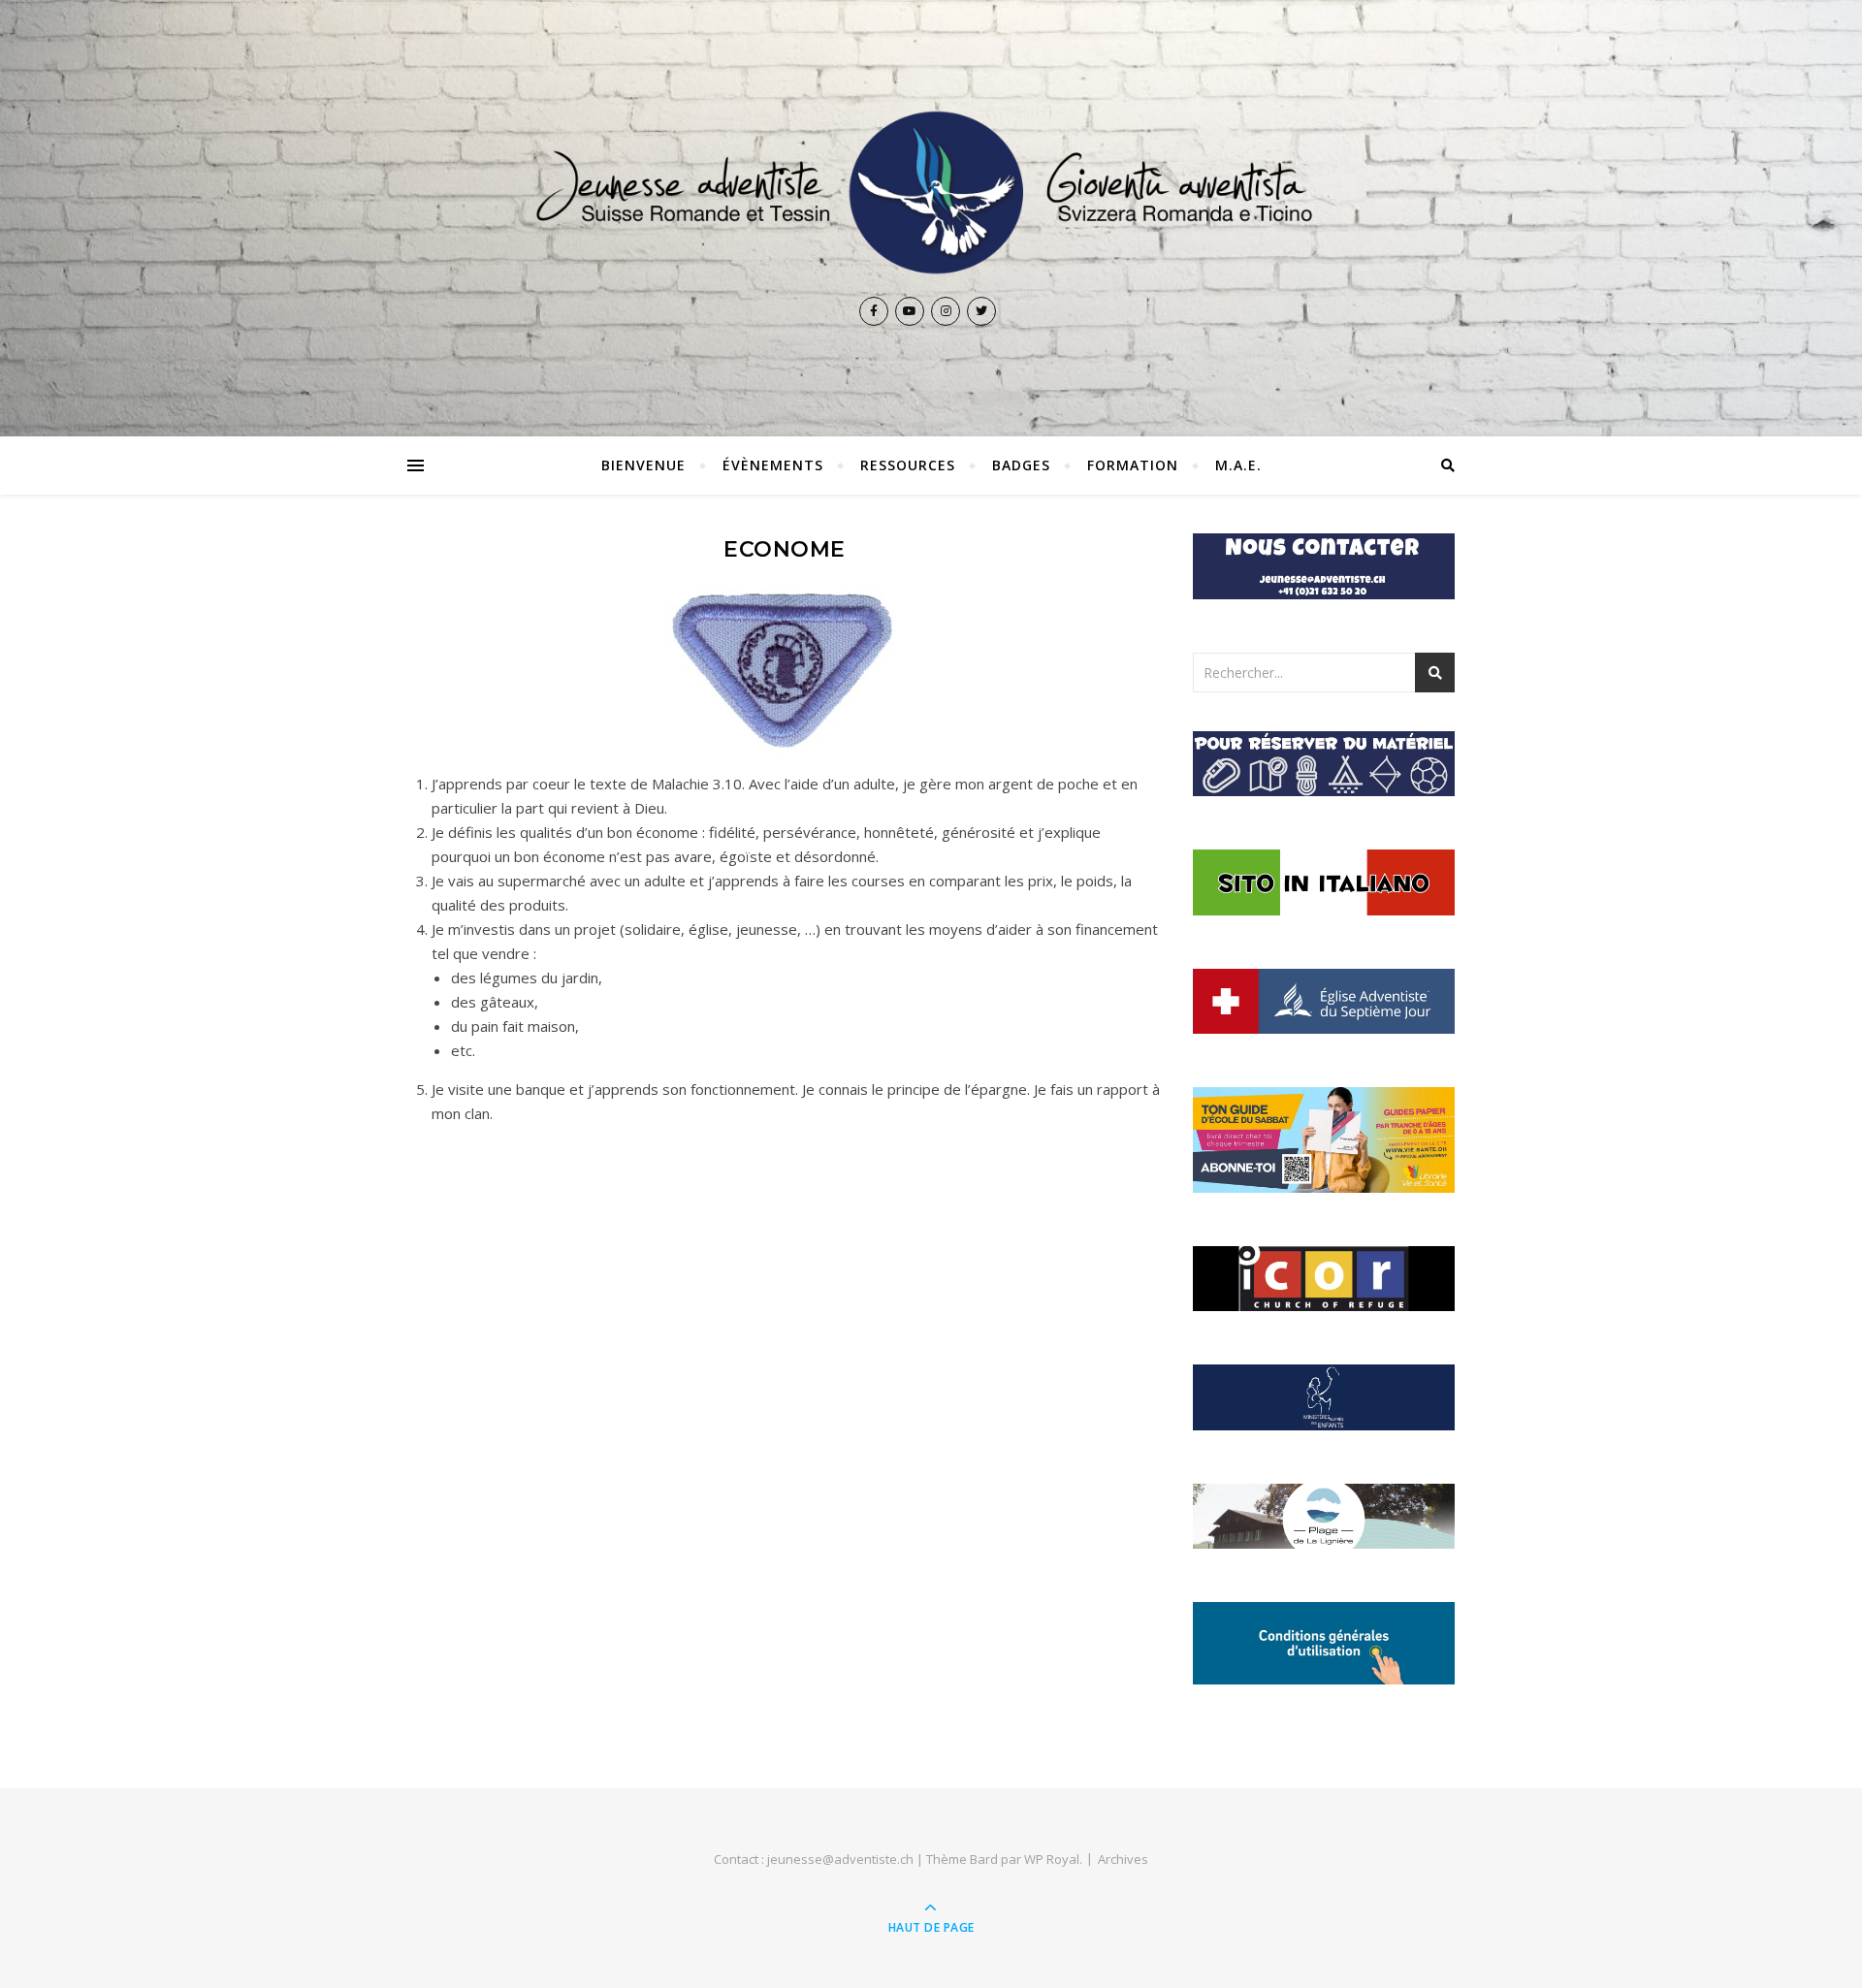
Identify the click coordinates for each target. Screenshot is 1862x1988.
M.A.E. (1238, 465)
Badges (1021, 465)
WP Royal (1052, 1859)
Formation (1133, 465)
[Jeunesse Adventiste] (931, 192)
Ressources (908, 465)
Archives (1123, 1859)
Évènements (773, 465)
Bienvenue (643, 465)
